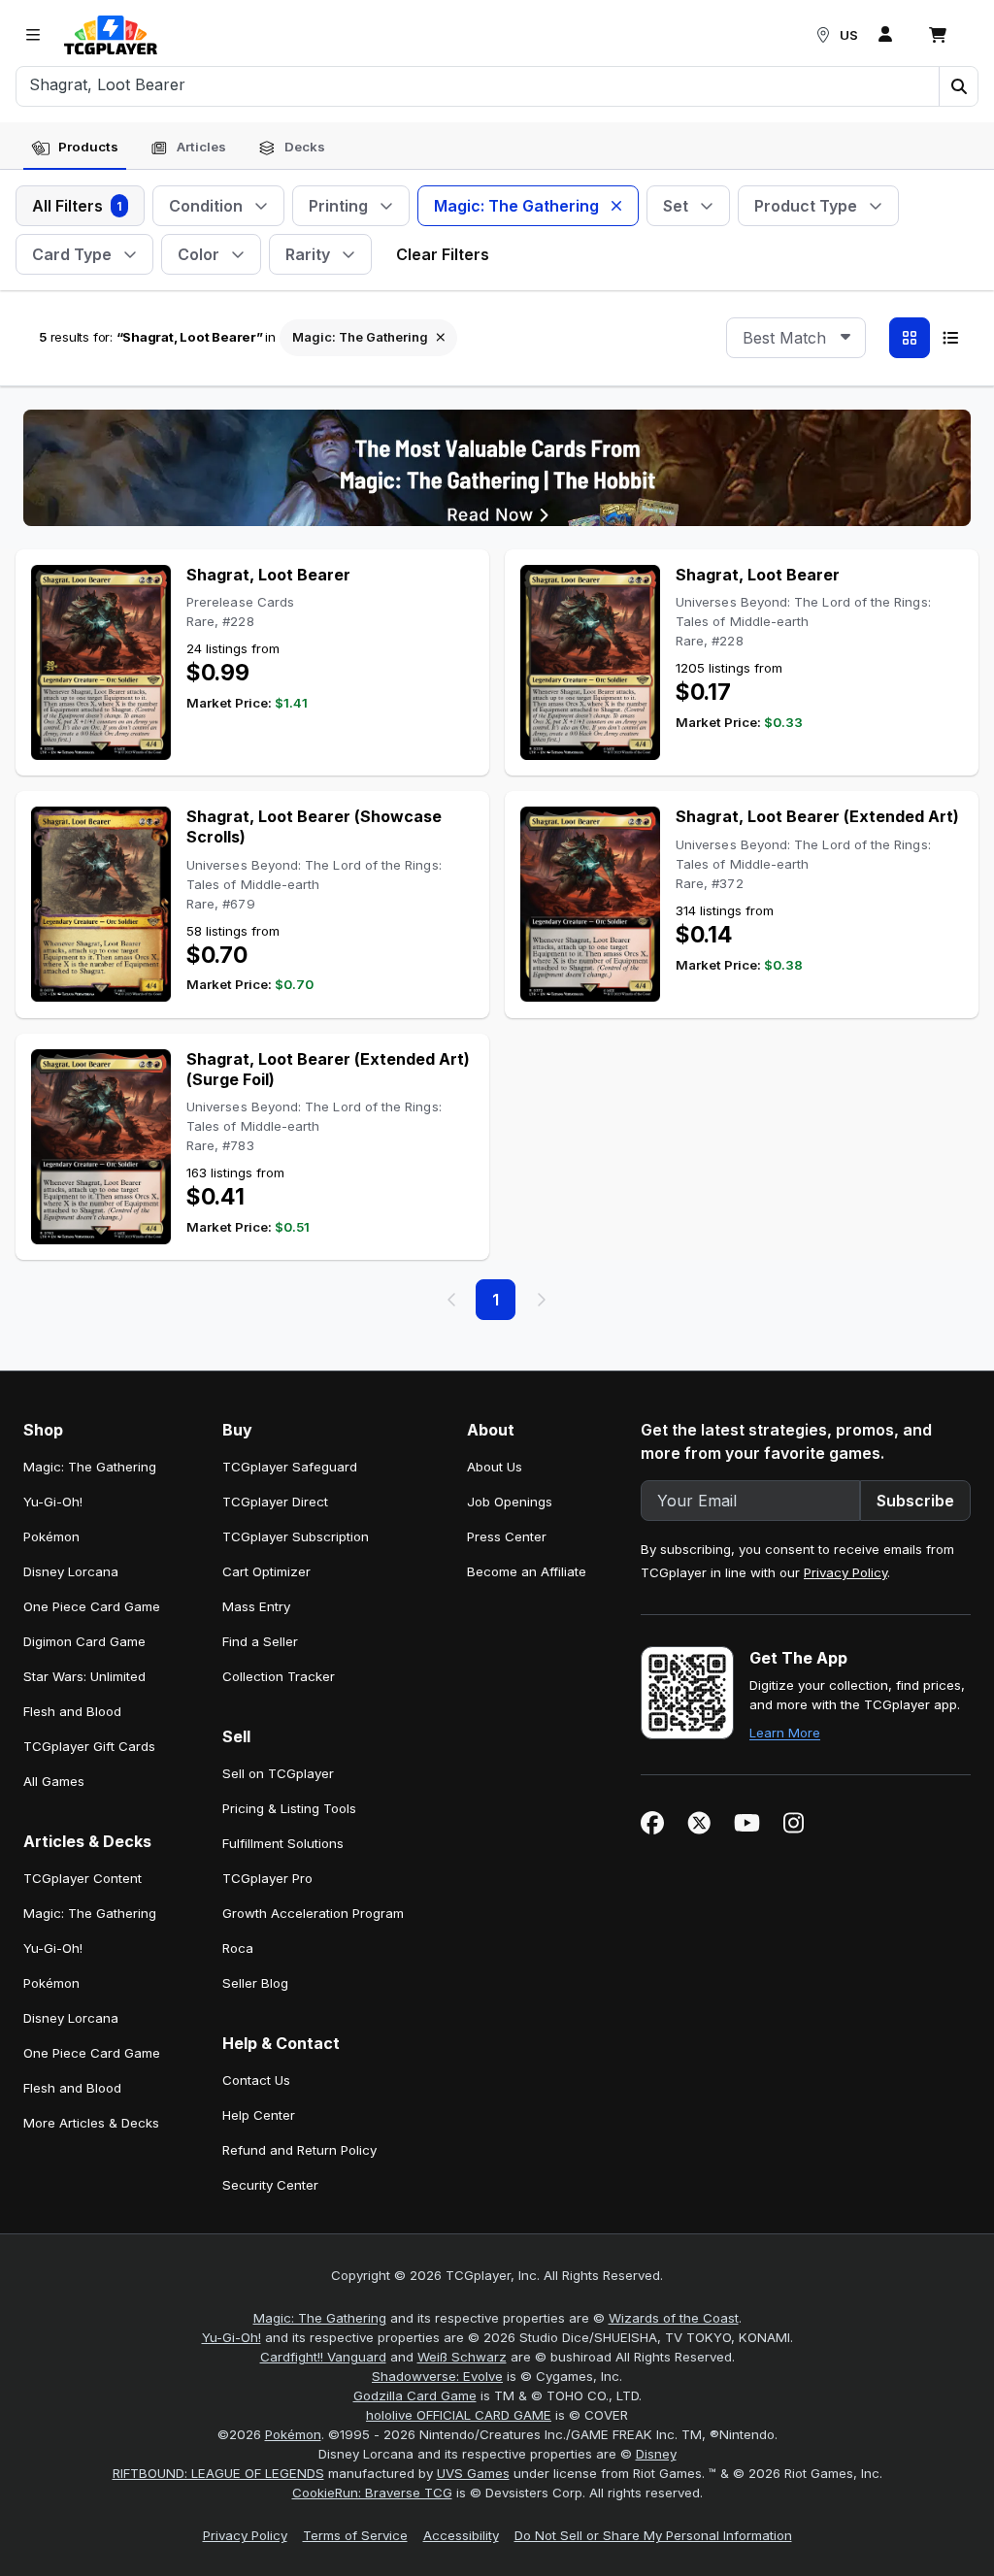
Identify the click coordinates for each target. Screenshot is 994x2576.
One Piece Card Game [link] (92, 1606)
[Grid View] (910, 338)
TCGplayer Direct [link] (275, 1502)
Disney (656, 2454)
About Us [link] (495, 1467)
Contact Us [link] (256, 2080)
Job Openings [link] (510, 1502)
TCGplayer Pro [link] (267, 1878)
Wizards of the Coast (674, 2318)
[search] (478, 84)
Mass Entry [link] (256, 1606)
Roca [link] (238, 1948)
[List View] (950, 338)
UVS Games (473, 2473)
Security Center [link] (270, 2185)
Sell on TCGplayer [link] (278, 1773)
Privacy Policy (845, 1572)
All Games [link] (54, 1781)
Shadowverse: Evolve (437, 2376)
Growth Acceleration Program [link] (313, 1913)
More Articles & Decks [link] (91, 2123)
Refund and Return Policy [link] (299, 2150)
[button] (958, 86)
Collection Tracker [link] (279, 1676)
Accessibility (461, 2535)
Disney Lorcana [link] (71, 1571)
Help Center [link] (259, 2115)
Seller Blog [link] (255, 1983)
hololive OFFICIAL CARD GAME (459, 2415)
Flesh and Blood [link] (72, 1711)
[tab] (75, 148)
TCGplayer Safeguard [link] (290, 1467)
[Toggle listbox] (845, 338)
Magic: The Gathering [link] (90, 1467)
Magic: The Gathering (320, 2318)
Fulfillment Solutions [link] (283, 1843)
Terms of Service (355, 2535)
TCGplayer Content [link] (83, 1878)
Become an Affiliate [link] (527, 1571)
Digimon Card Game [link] (84, 1641)
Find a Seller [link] (260, 1641)
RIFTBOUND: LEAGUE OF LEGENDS (218, 2473)
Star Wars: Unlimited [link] (84, 1676)
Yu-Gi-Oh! (232, 2337)
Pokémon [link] (51, 1536)
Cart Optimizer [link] (266, 1571)
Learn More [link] (785, 1733)
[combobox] (796, 338)
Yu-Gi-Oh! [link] (53, 1502)
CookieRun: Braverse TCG (372, 2493)
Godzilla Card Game (415, 2395)
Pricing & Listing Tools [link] (289, 1808)
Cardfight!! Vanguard (323, 2357)
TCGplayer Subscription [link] (296, 1536)
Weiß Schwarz (462, 2357)
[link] (111, 35)
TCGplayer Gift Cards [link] (89, 1746)
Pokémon (293, 2434)
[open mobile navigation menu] (33, 35)
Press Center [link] (507, 1536)
